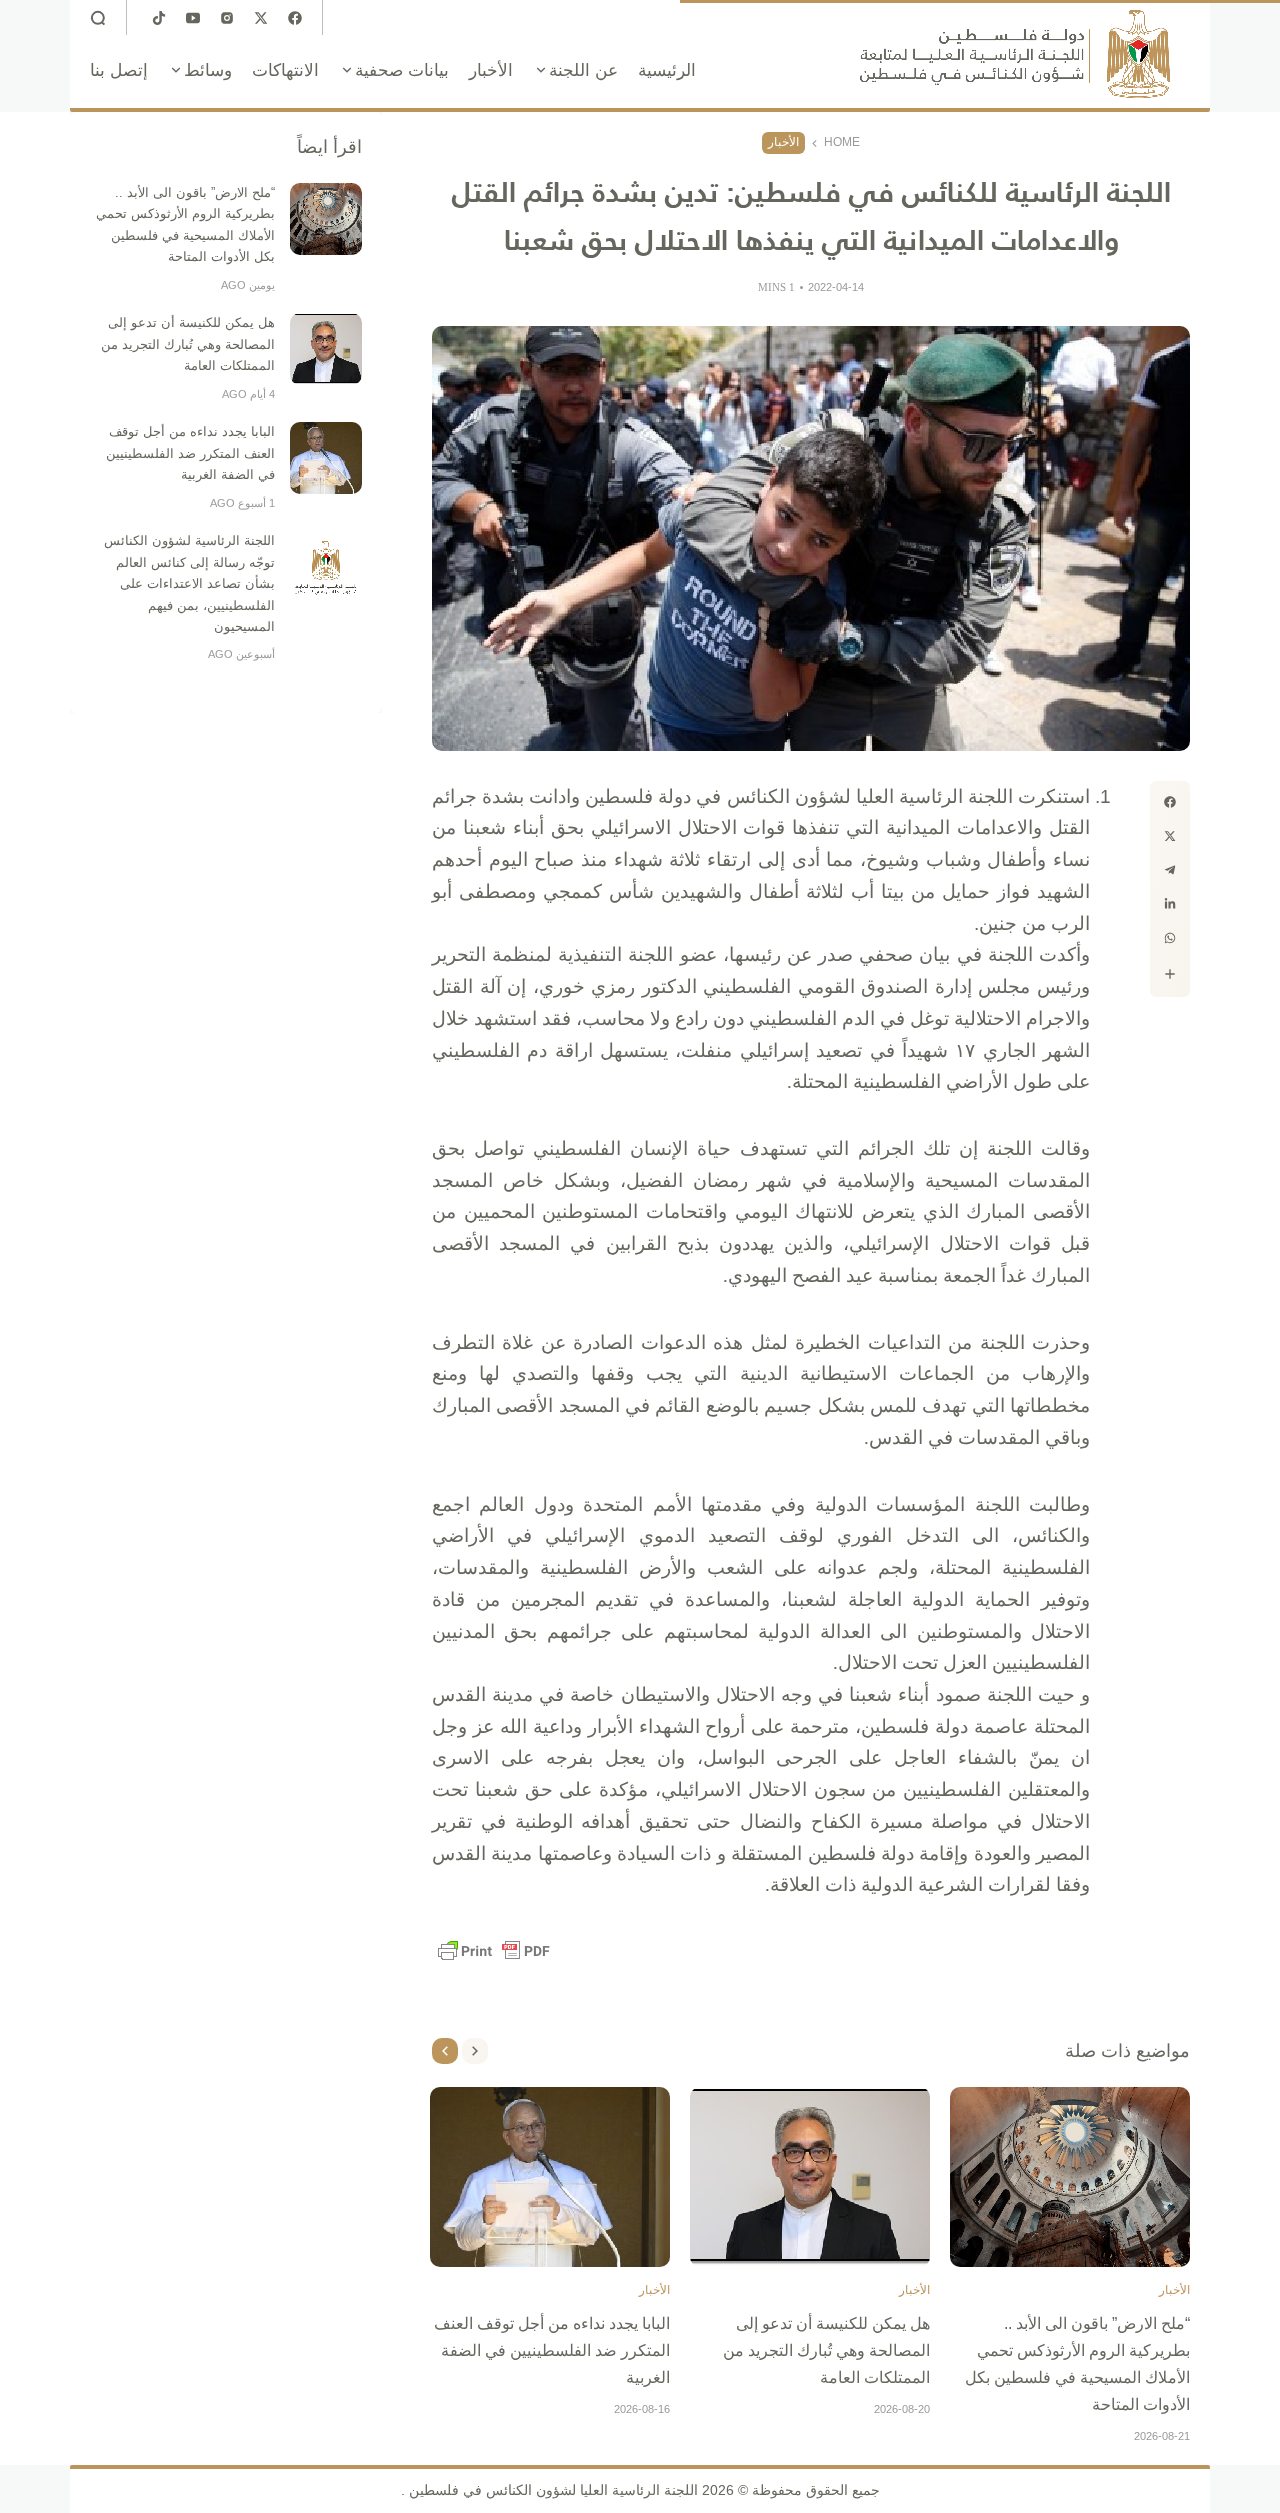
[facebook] (1170, 802)
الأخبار (783, 142)
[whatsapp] (1170, 938)
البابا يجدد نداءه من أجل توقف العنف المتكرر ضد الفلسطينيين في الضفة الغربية (552, 2350)
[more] (1170, 974)
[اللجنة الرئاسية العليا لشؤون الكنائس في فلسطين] (1015, 54)
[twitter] (1170, 836)
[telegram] (1170, 870)
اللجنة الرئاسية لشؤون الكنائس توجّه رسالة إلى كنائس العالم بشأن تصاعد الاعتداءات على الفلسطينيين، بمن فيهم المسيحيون (189, 584)
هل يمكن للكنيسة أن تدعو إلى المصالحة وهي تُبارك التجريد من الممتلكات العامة (826, 2350)
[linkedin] (1170, 904)
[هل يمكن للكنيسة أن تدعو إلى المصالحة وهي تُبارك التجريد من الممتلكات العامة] (810, 2177)
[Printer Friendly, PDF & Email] (494, 1951)
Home (842, 142)
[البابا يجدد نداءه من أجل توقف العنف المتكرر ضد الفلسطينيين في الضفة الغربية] (550, 2177)
